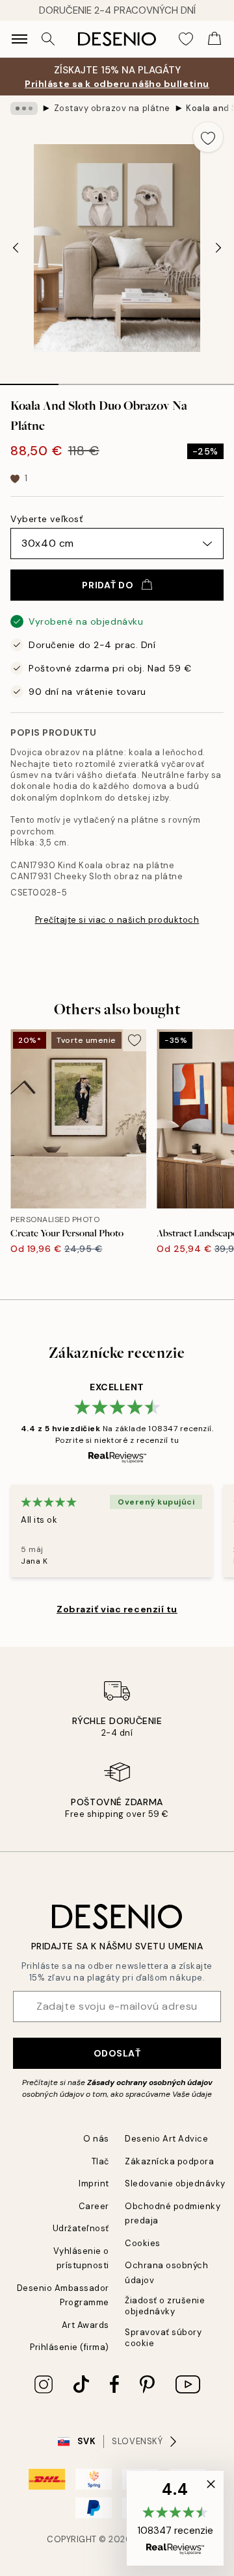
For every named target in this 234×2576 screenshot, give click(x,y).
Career (94, 2206)
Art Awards (85, 2325)
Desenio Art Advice (166, 2139)
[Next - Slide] (218, 248)
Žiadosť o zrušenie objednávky (165, 2306)
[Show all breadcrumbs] (24, 108)
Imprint (94, 2183)
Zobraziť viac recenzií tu (117, 1609)
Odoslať (117, 2053)
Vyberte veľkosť (46, 519)
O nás (96, 2139)
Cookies (143, 2243)
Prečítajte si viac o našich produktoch (117, 920)
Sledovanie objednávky (175, 2183)
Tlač (100, 2161)
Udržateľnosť (81, 2228)
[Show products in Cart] (214, 39)
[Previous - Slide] (16, 248)
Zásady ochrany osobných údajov (150, 2082)
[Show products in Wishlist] (186, 39)
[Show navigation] (19, 39)
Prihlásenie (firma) (70, 2347)
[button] (175, 2518)
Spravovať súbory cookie (163, 2338)
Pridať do (108, 585)
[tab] (29, 380)
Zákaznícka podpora (169, 2161)
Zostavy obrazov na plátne (112, 108)
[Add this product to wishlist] (208, 137)
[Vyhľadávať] (48, 39)
